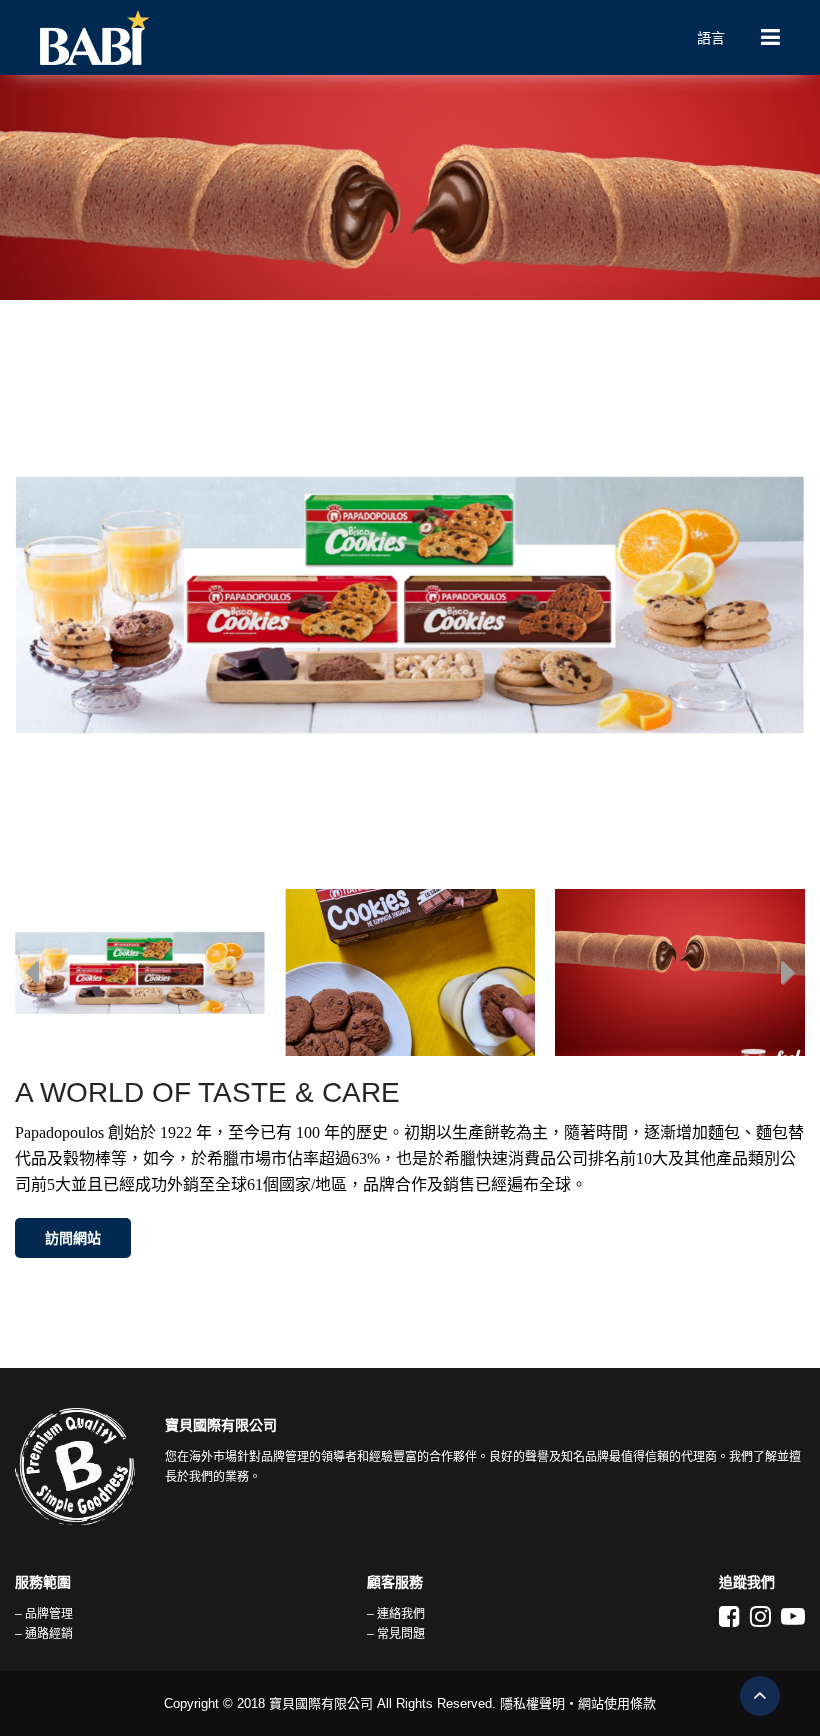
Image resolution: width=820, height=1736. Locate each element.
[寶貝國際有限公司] (350, 37)
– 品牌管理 (44, 1614)
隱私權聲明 (532, 1703)
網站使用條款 (617, 1703)
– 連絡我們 (396, 1614)
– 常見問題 (396, 1634)
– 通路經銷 (44, 1634)
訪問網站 (73, 1238)
